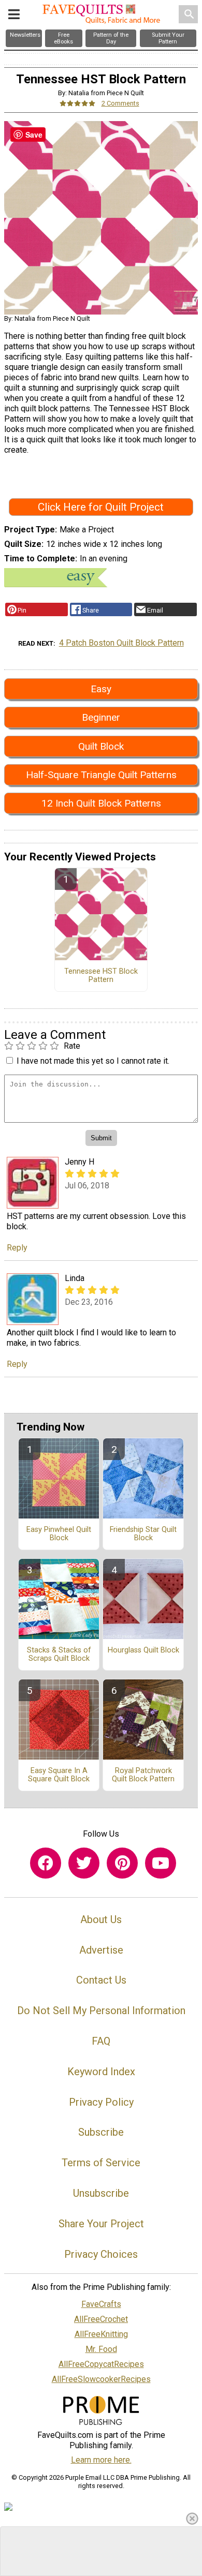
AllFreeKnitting (101, 2334)
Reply (17, 1248)
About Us (101, 1919)
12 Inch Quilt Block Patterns (101, 803)
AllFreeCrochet (101, 2319)
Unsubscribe (101, 2193)
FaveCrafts (101, 2304)
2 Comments (120, 103)
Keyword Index (101, 2072)
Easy (101, 689)
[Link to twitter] (84, 1863)
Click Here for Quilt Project (101, 507)
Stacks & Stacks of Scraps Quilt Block (59, 1655)
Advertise (101, 1950)
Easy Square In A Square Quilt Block (59, 1775)
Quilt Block (101, 746)
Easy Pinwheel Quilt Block (59, 1534)
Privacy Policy (101, 2102)
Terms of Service (101, 2163)
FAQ (101, 2041)
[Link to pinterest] (122, 1863)
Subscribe (101, 2132)
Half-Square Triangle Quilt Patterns (101, 775)
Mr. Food (101, 2349)
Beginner (101, 717)
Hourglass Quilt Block (143, 1650)
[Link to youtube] (161, 1863)
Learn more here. (101, 2460)
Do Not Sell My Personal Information (101, 2011)
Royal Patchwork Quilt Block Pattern (143, 1775)
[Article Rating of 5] (78, 103)
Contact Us (101, 1980)
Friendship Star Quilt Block (143, 1534)
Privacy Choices (101, 2254)
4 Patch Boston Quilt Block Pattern (121, 643)
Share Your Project (101, 2224)
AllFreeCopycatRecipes (101, 2364)
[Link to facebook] (46, 1863)
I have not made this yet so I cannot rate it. (93, 1061)
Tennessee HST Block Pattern (101, 976)
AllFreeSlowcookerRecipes (101, 2379)
